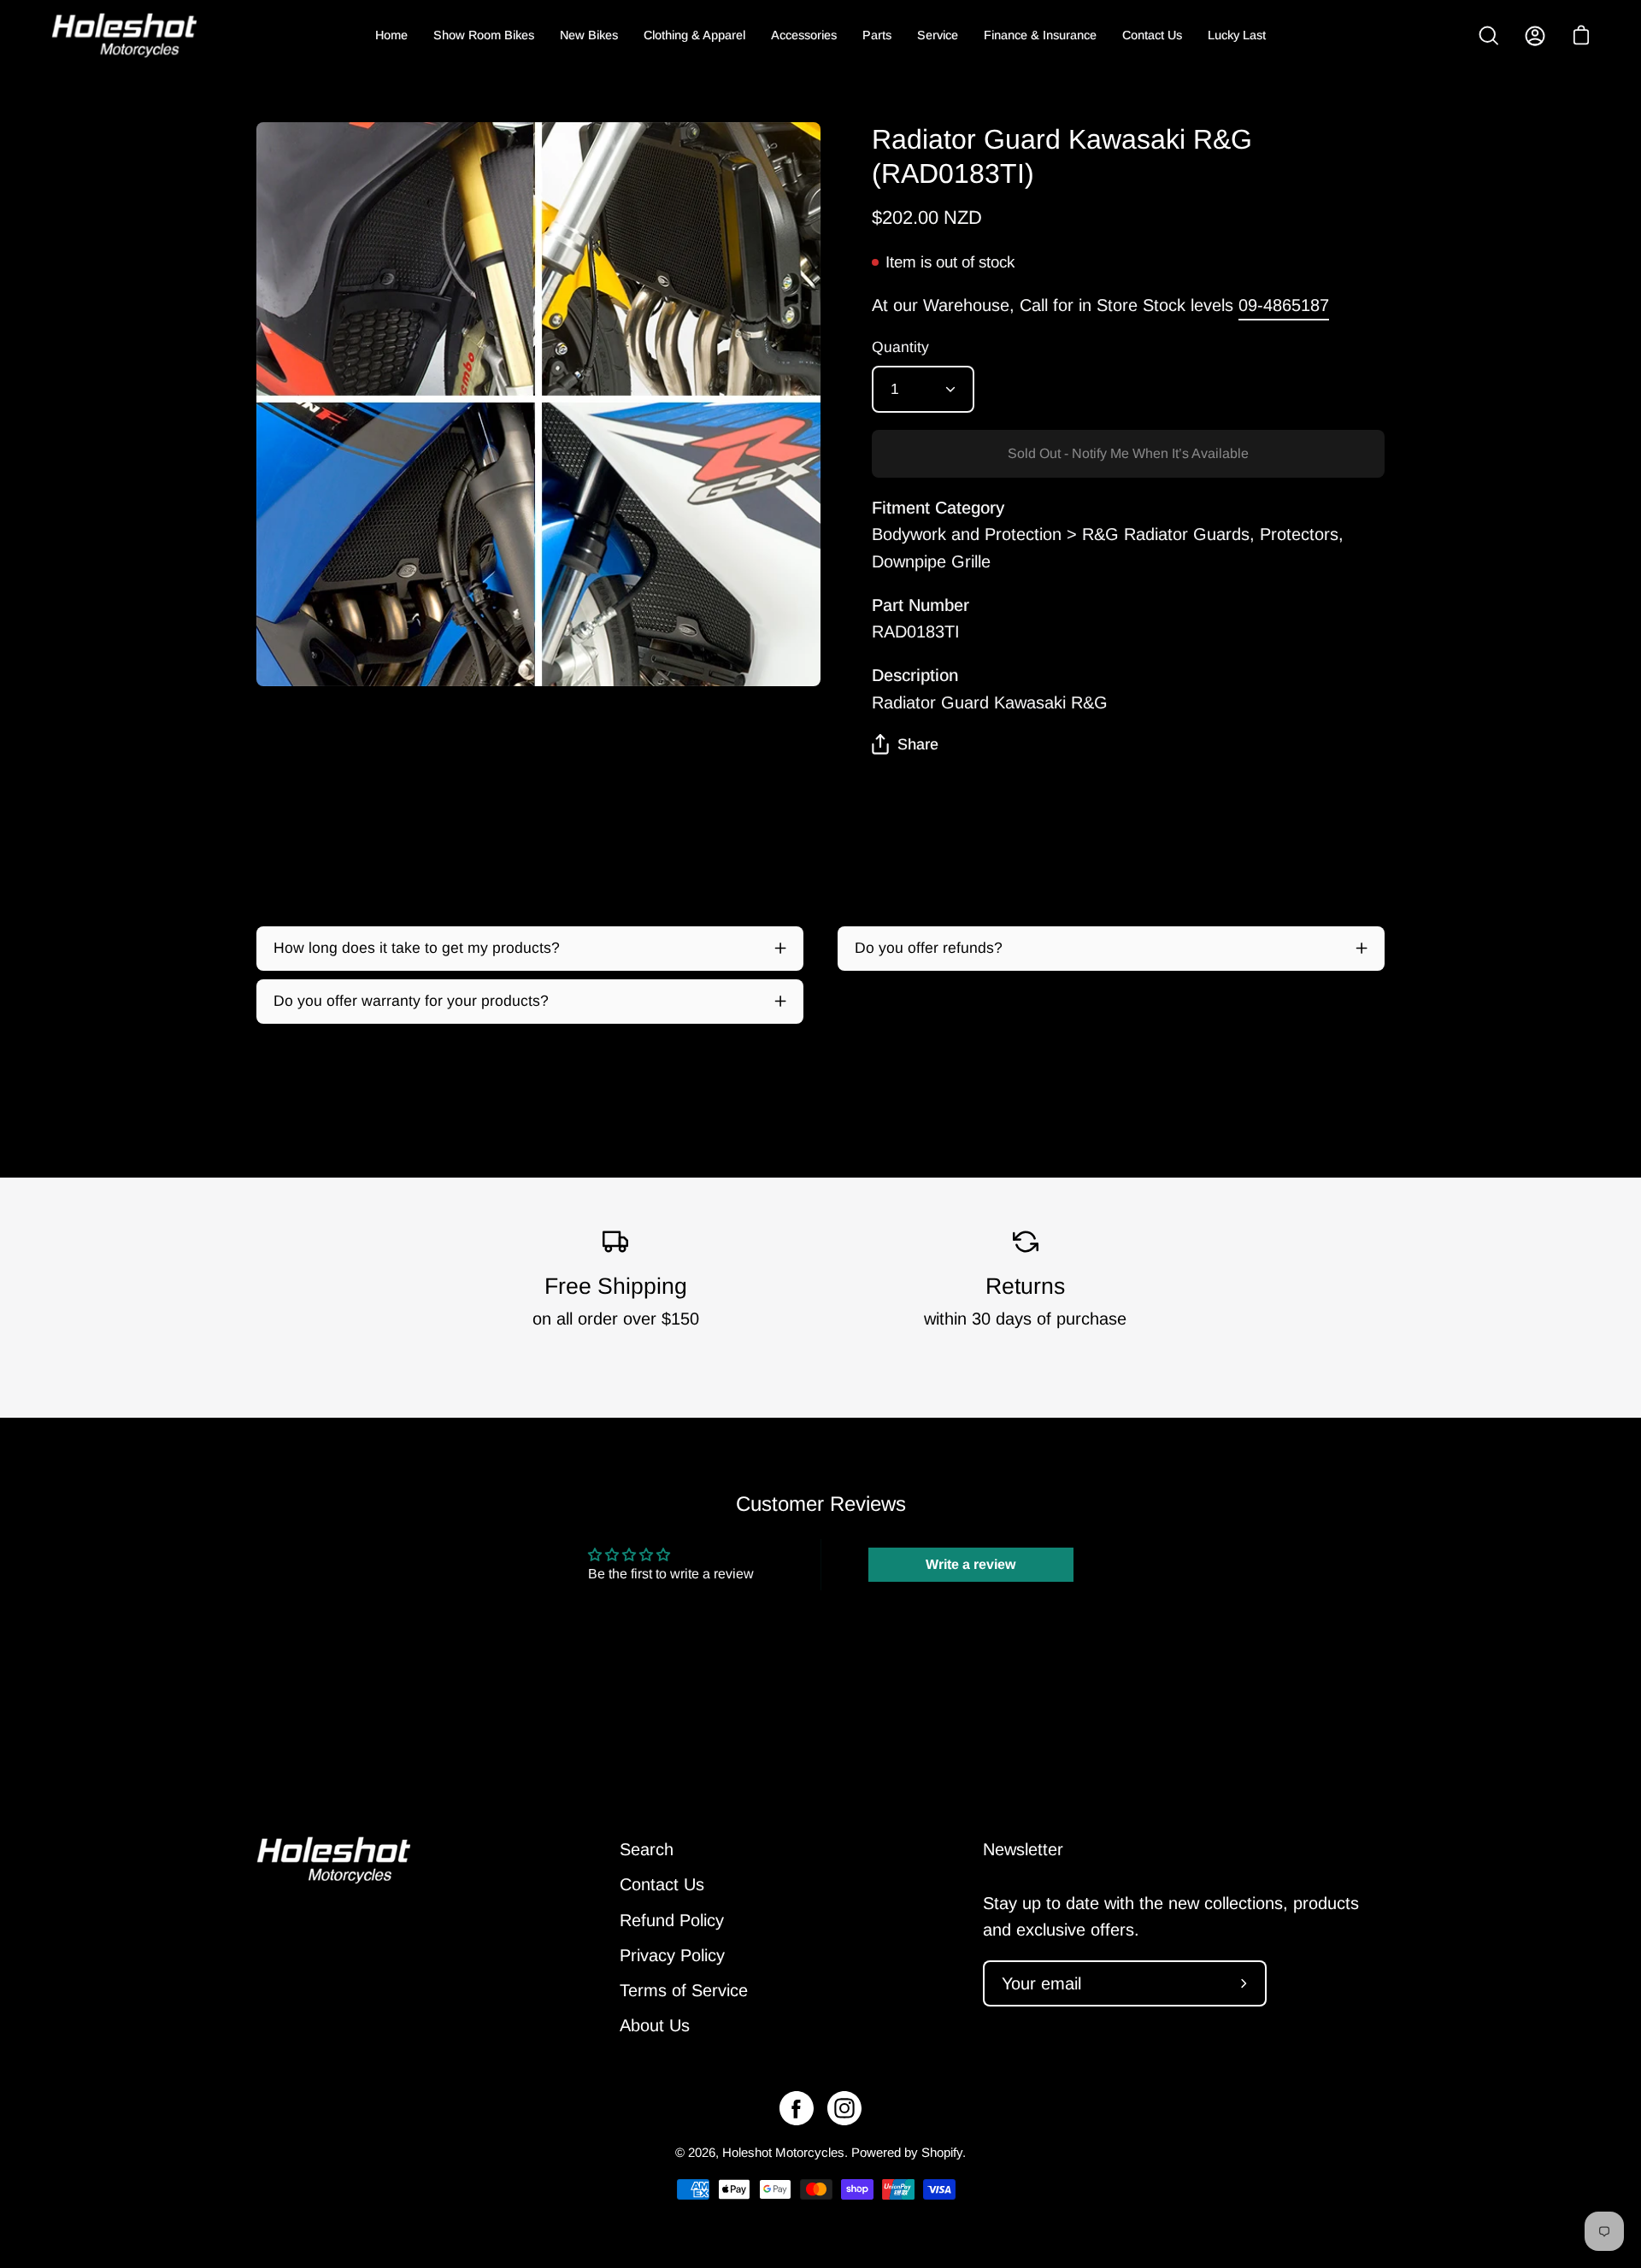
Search (647, 1849)
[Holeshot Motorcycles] (124, 35)
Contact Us (662, 1884)
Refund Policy (672, 1920)
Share (918, 744)
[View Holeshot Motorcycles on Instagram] (844, 2108)
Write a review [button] (970, 1564)
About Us (655, 2025)
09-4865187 (1284, 305)
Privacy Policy (672, 1955)
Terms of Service (684, 1990)
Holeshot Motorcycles (783, 2152)
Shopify (942, 2152)
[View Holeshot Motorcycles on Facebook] (797, 2108)
